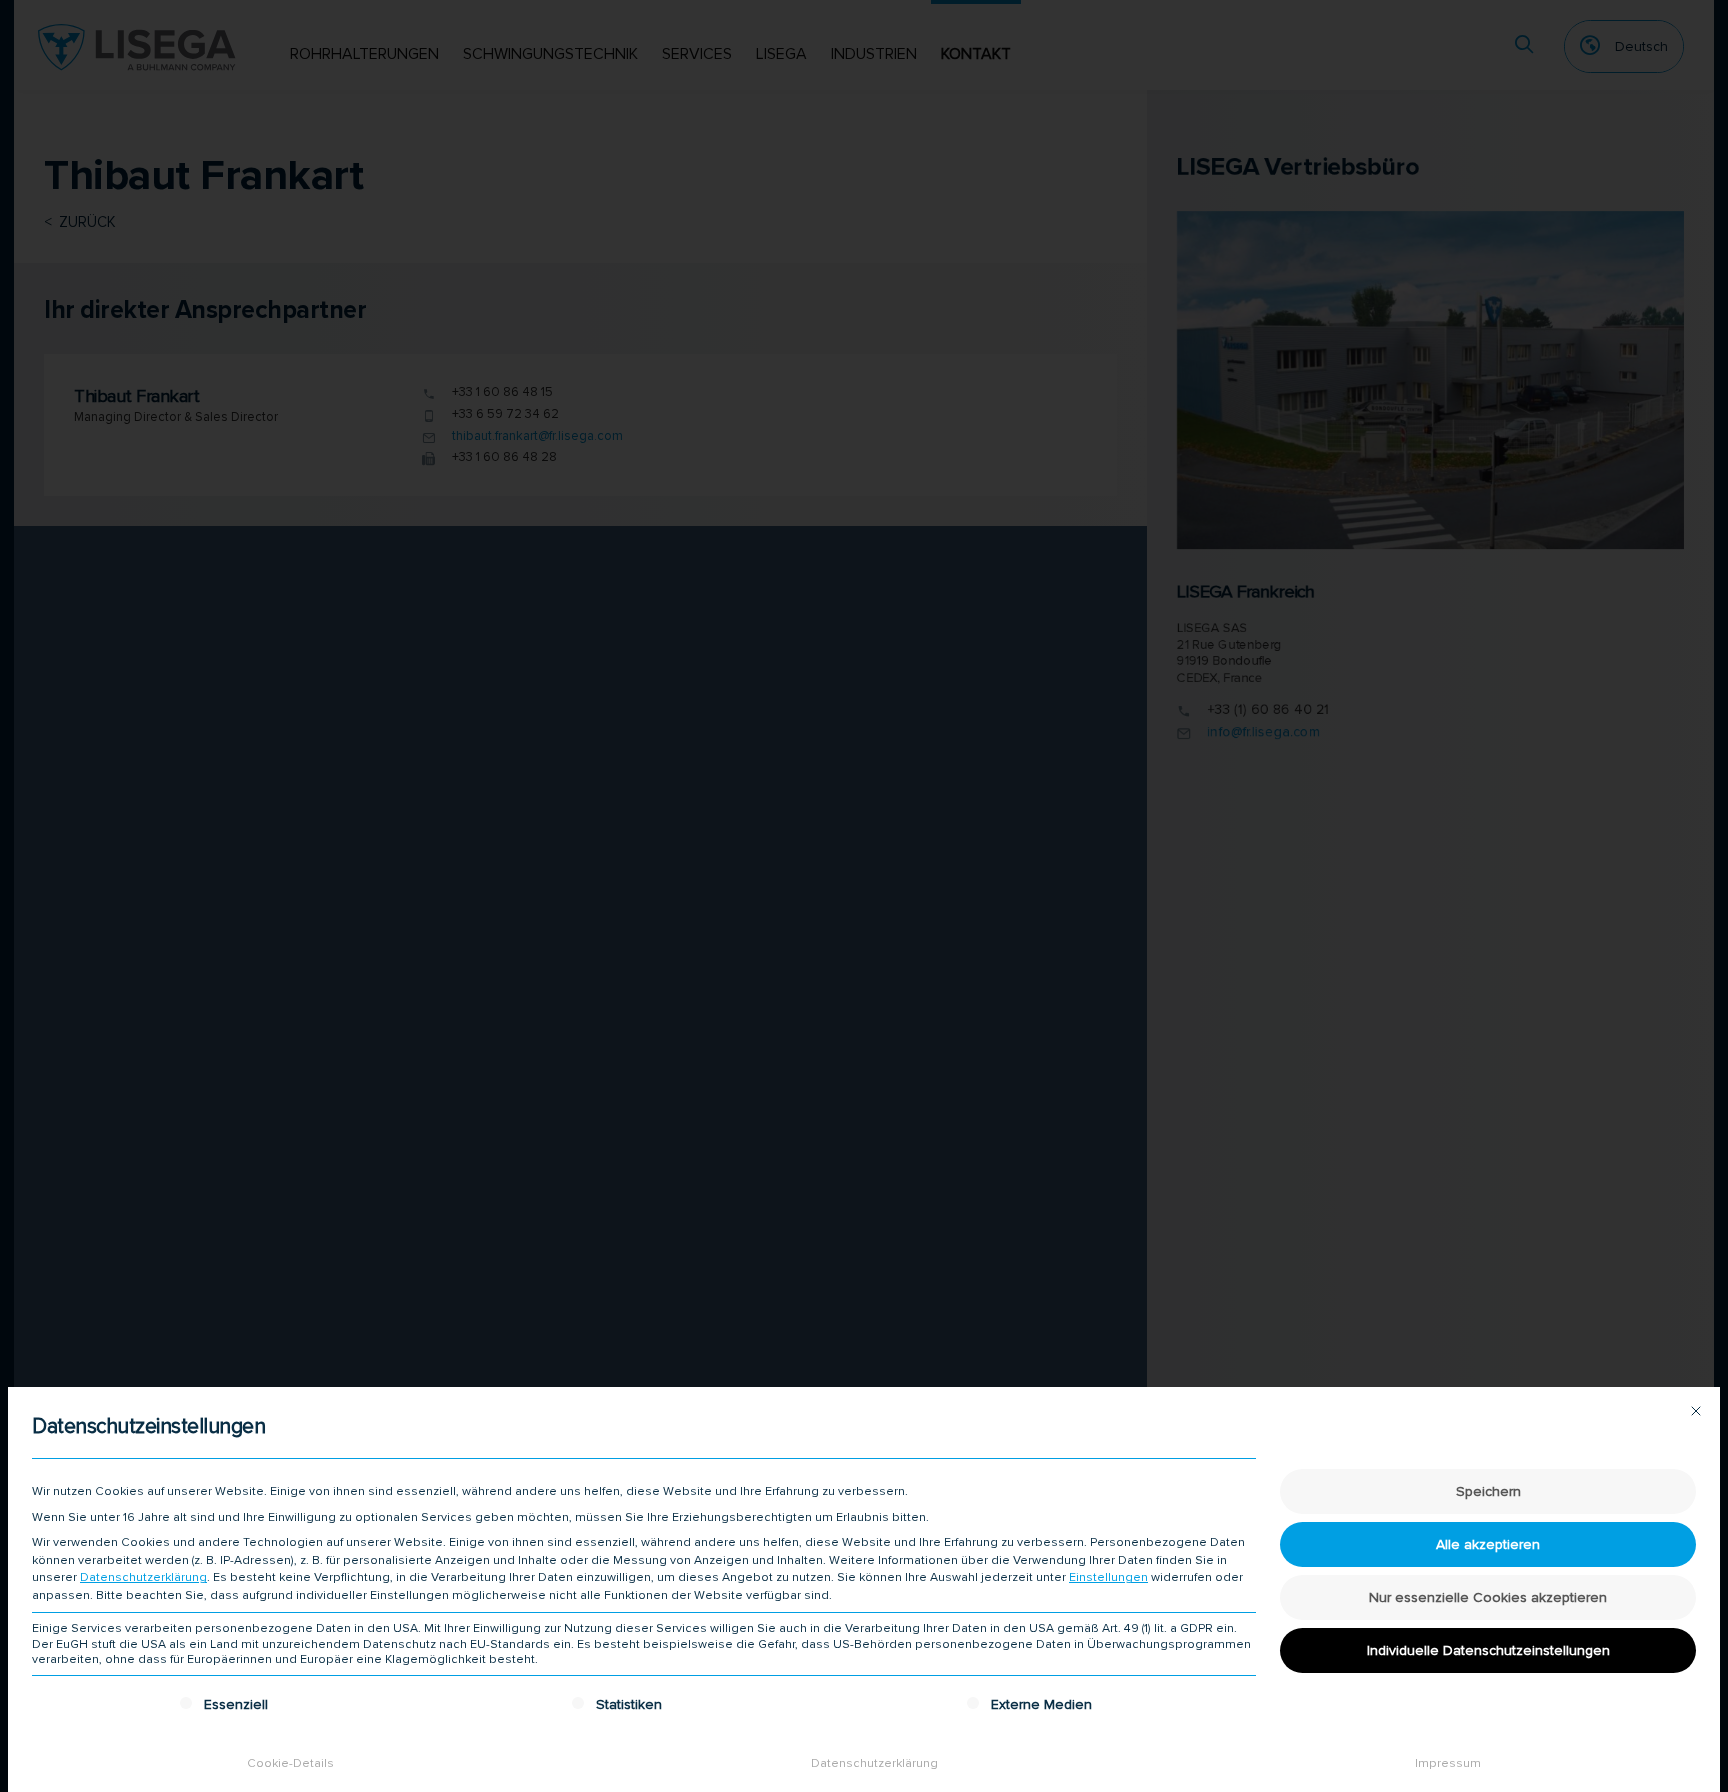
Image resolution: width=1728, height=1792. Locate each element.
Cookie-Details (290, 1763)
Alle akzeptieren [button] (1488, 1544)
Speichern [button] (1488, 1491)
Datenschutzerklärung (143, 1577)
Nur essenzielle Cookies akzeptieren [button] (1488, 1597)
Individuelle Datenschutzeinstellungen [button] (1488, 1650)
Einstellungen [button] (1108, 1577)
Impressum (1448, 1763)
